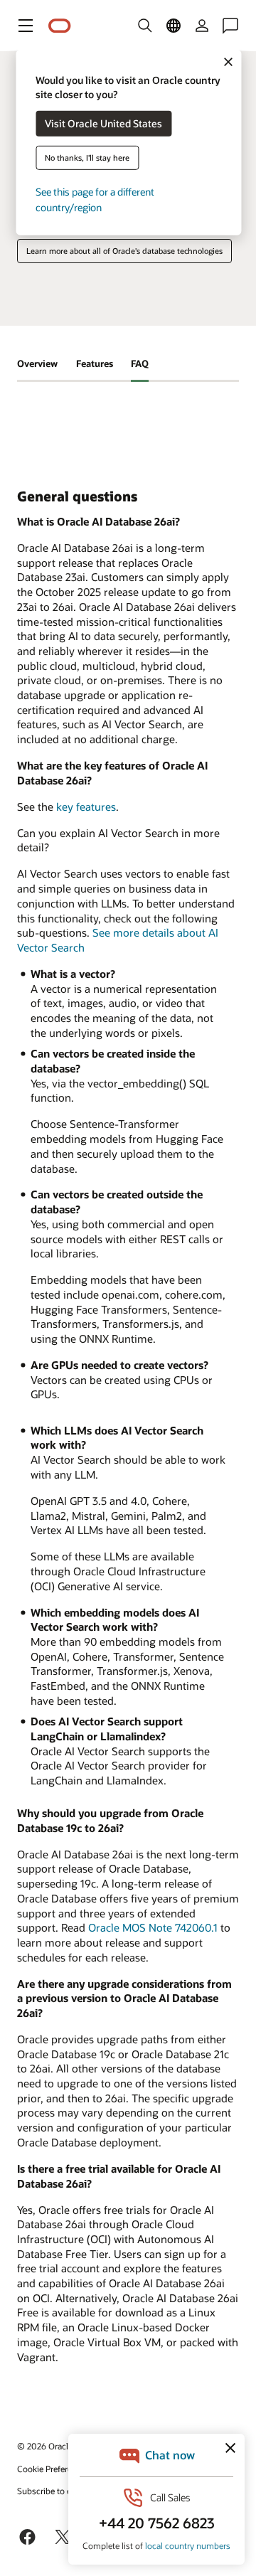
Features (95, 363)
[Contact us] (230, 26)
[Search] (145, 26)
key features (86, 807)
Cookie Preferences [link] (53, 2469)
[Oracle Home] (60, 26)
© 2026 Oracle (45, 2446)
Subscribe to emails (54, 2491)
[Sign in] (202, 26)
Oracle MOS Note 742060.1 (153, 1927)
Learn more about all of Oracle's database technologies (124, 251)
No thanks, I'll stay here (87, 158)
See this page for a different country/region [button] (95, 199)
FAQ (140, 363)
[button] (26, 26)
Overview (37, 363)
